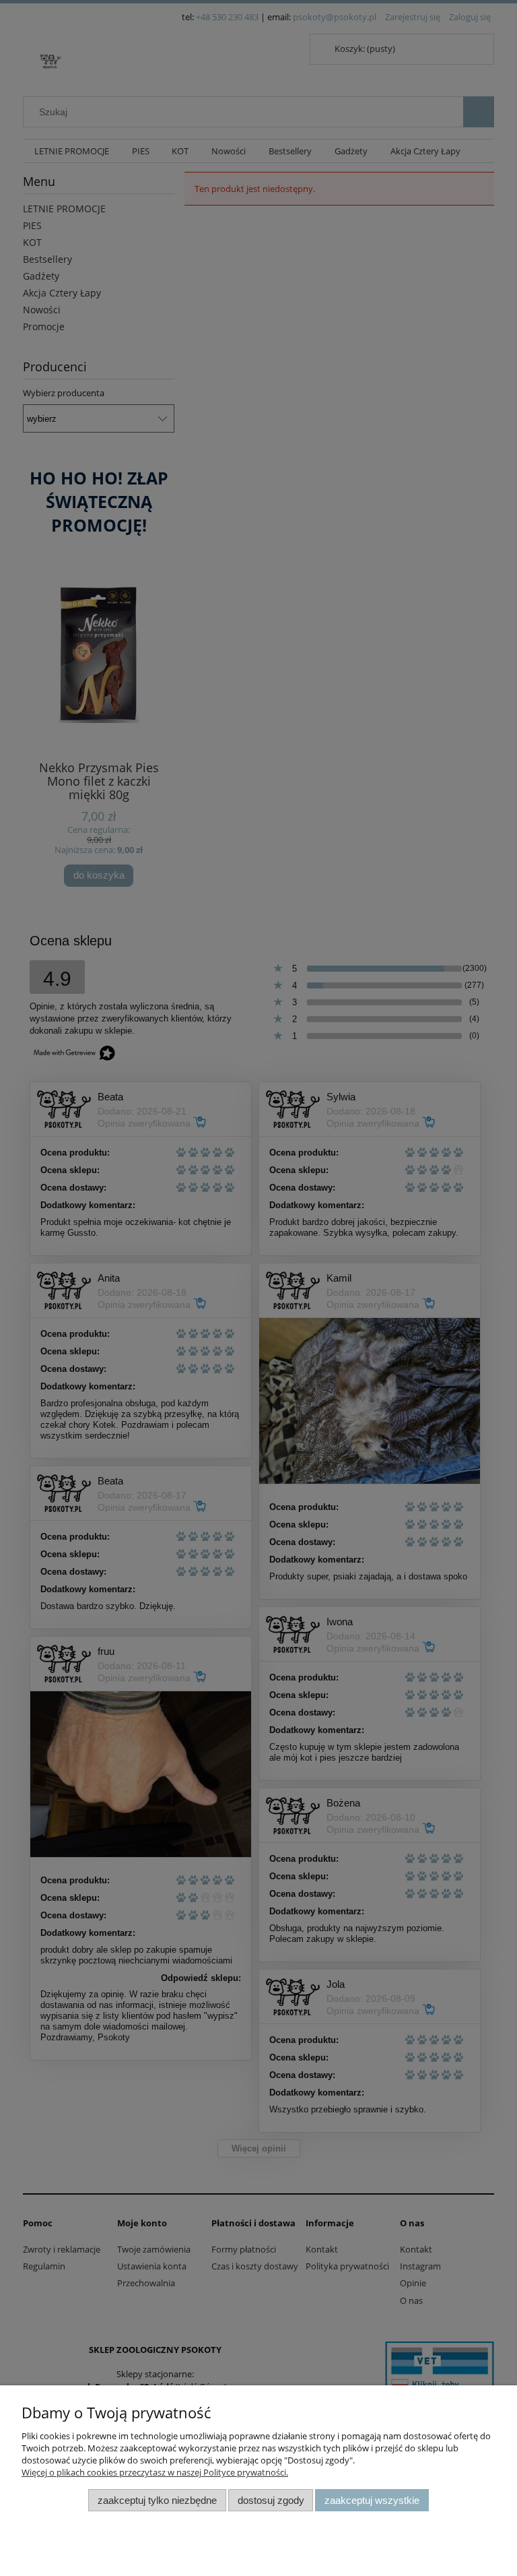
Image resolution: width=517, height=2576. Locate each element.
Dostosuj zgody (271, 2500)
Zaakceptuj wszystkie (372, 2500)
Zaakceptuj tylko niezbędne (157, 2500)
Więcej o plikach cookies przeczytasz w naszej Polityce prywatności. (155, 2472)
